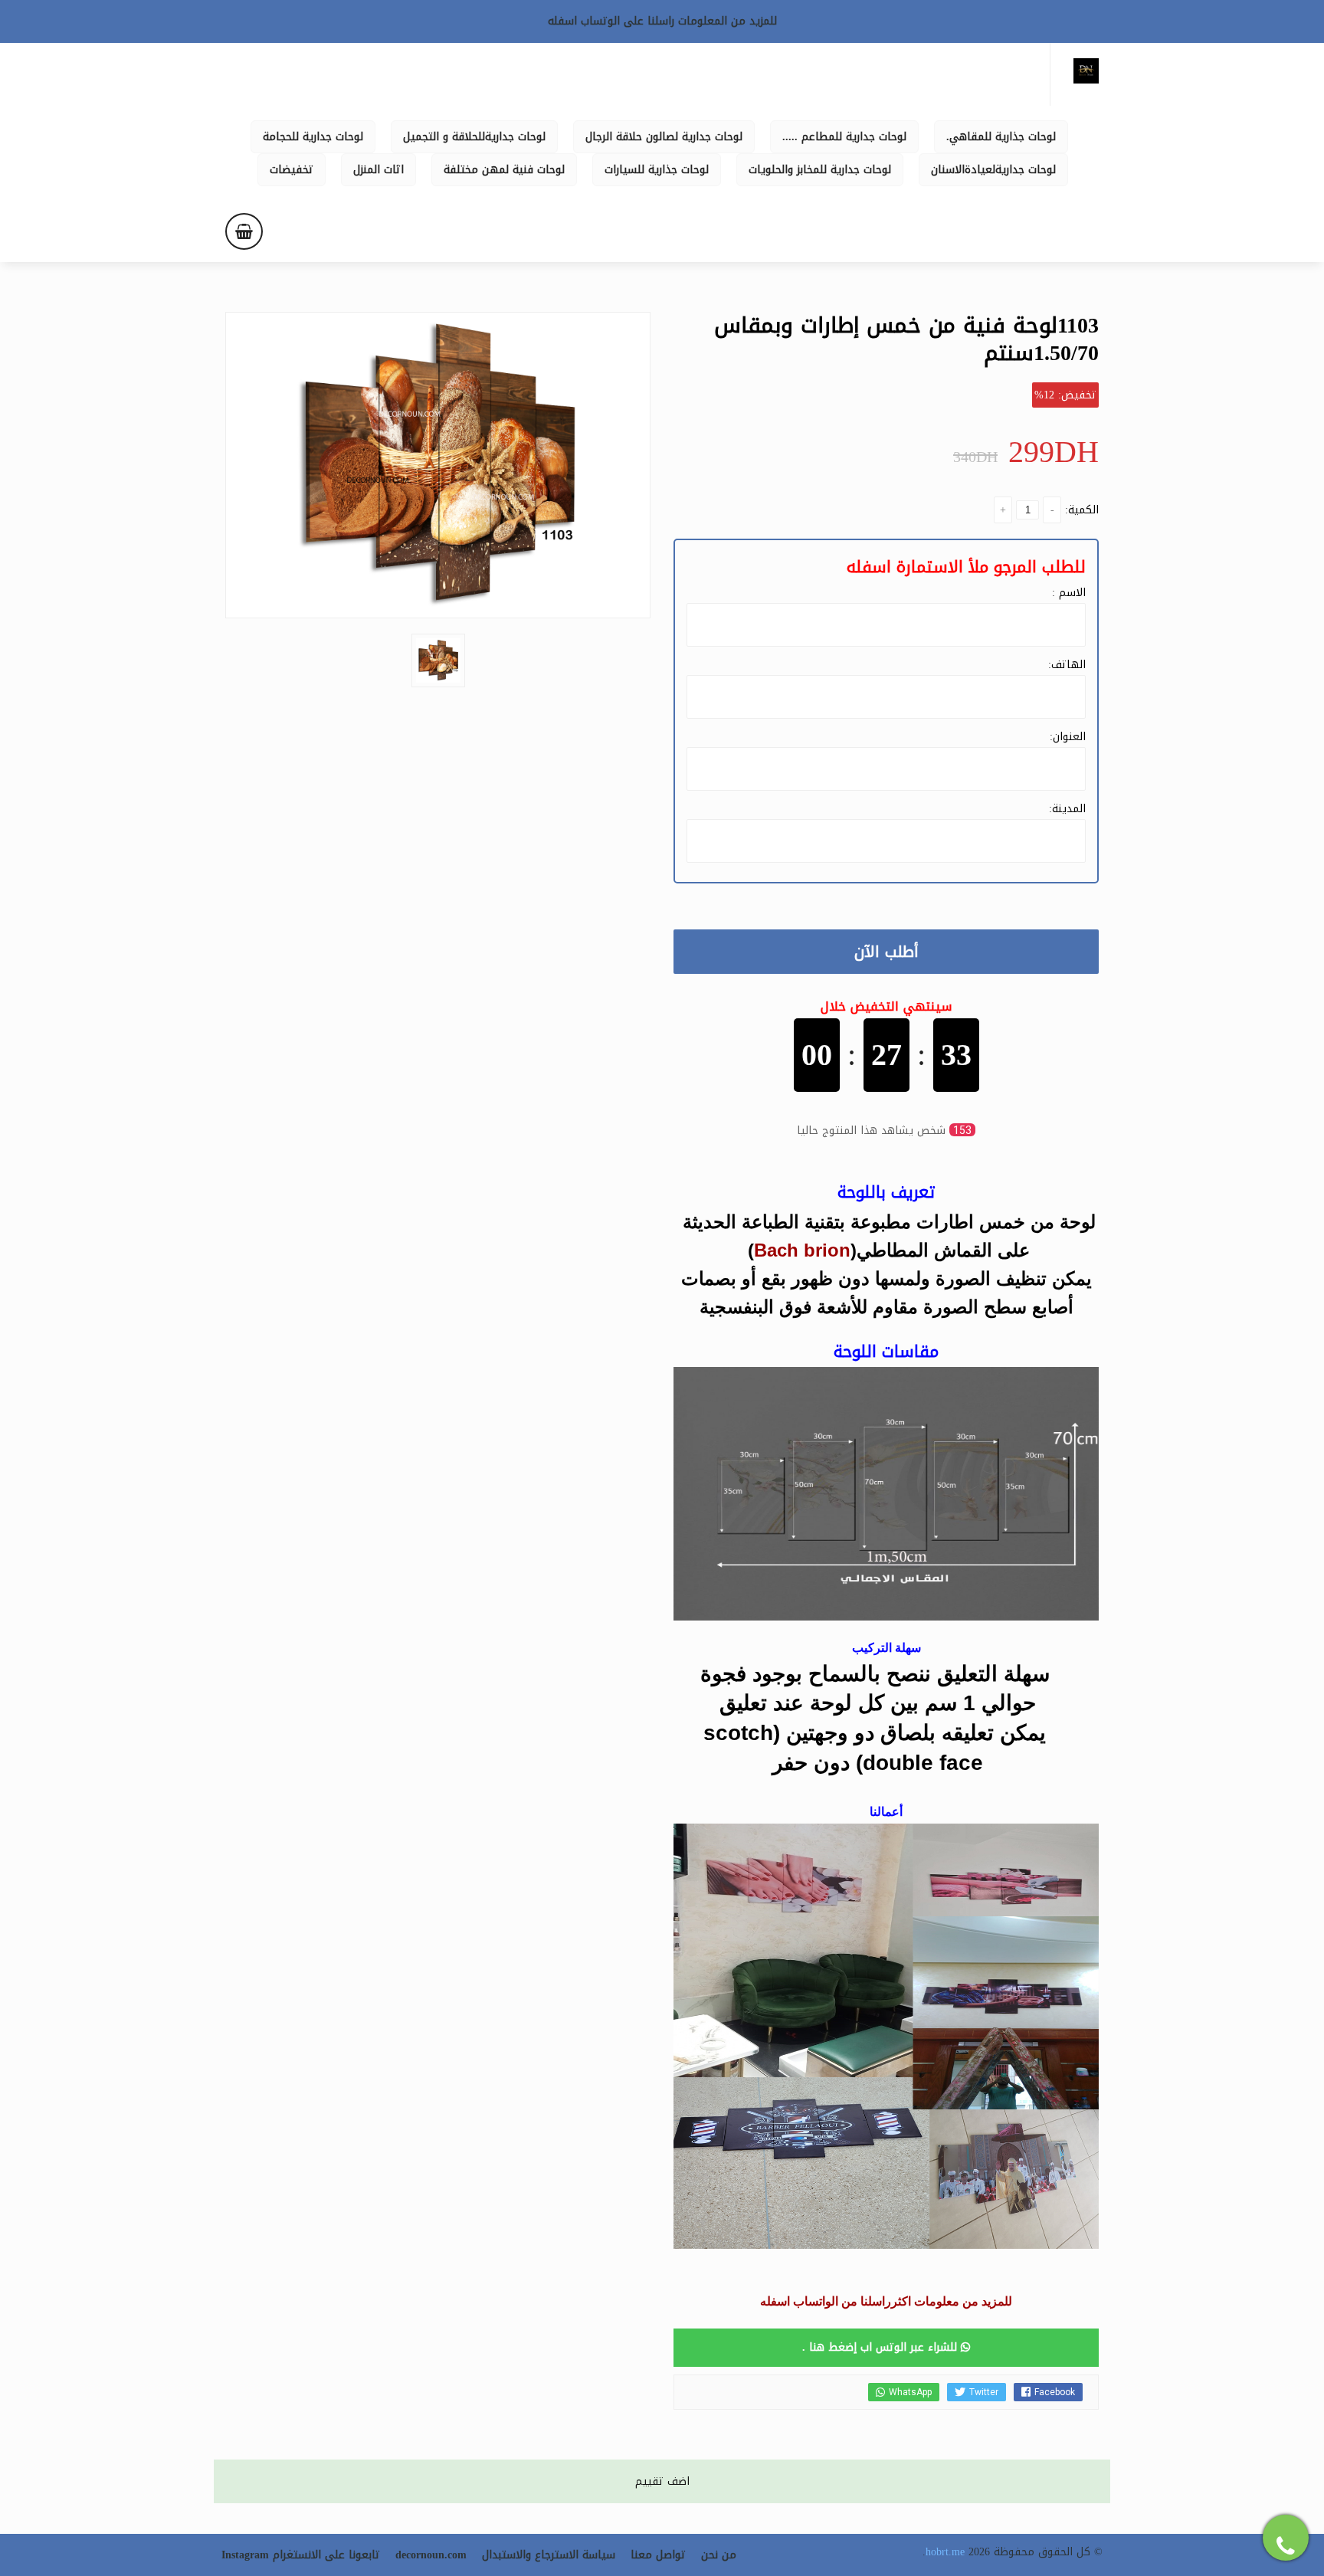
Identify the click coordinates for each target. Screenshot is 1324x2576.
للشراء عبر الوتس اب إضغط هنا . (882, 2347)
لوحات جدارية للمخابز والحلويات (820, 170)
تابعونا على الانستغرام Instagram (301, 2555)
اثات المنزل (379, 170)
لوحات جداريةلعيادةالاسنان (993, 170)
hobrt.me (945, 2552)
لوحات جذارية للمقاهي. (1001, 137)
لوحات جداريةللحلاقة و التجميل (474, 137)
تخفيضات (292, 170)
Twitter (984, 2392)
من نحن (719, 2555)
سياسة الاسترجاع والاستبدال (549, 2555)
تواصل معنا (658, 2555)
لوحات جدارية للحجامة (313, 137)
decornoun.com (431, 2555)
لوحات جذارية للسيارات (657, 170)
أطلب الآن (886, 952)
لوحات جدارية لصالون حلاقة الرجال (664, 137)
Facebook (1055, 2392)
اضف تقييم (662, 2481)
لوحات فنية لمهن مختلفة (504, 170)
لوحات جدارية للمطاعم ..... (844, 137)
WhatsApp (910, 2392)
